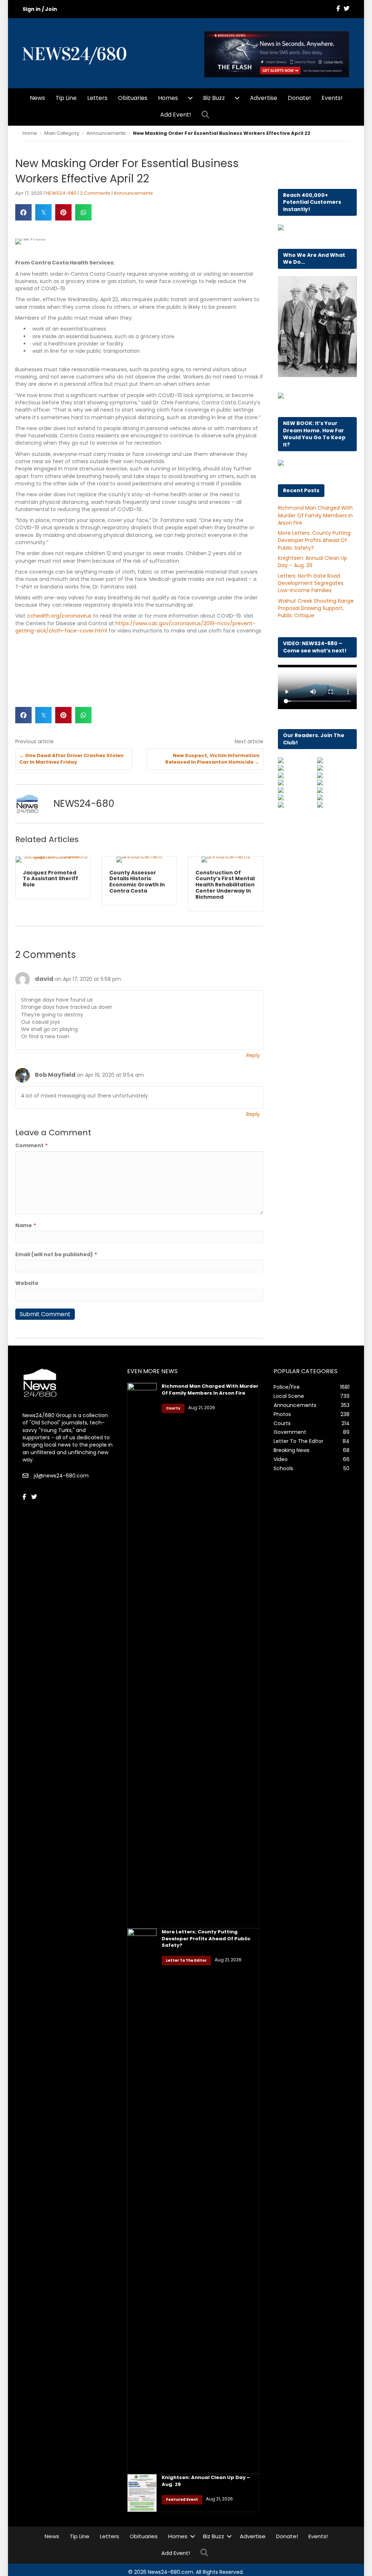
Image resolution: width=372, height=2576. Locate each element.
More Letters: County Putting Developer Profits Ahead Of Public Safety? (314, 540)
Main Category (62, 133)
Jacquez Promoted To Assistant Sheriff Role (50, 879)
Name (26, 1225)
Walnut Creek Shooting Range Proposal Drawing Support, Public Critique (316, 608)
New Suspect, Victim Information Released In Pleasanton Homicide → (212, 759)
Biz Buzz (214, 98)
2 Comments (95, 193)
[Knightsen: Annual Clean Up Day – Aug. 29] (142, 2493)
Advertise (264, 98)
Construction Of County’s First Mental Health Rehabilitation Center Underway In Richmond (225, 885)
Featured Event (182, 2500)
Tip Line (66, 98)
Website (27, 1283)
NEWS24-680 (61, 193)
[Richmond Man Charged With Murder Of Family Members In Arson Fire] (142, 1655)
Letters (97, 98)
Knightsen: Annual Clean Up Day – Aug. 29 (206, 2481)
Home (30, 133)
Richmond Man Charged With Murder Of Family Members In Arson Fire (315, 515)
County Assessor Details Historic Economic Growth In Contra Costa (137, 882)
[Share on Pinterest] (63, 212)
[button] (207, 115)
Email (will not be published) (56, 1254)
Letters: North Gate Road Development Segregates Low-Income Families (311, 583)
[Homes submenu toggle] (190, 98)
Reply (253, 1055)
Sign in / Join (40, 9)
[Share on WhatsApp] (83, 212)
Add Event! (176, 115)
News (37, 98)
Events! (332, 98)
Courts (173, 1408)
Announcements (106, 133)
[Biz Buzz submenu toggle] (237, 98)
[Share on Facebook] (23, 212)
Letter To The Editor (186, 1960)
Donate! (299, 98)
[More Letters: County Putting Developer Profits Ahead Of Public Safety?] (142, 2201)
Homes (168, 98)
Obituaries (133, 98)
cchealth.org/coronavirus (59, 616)
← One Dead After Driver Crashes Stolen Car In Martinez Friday (71, 759)
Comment (31, 1145)
